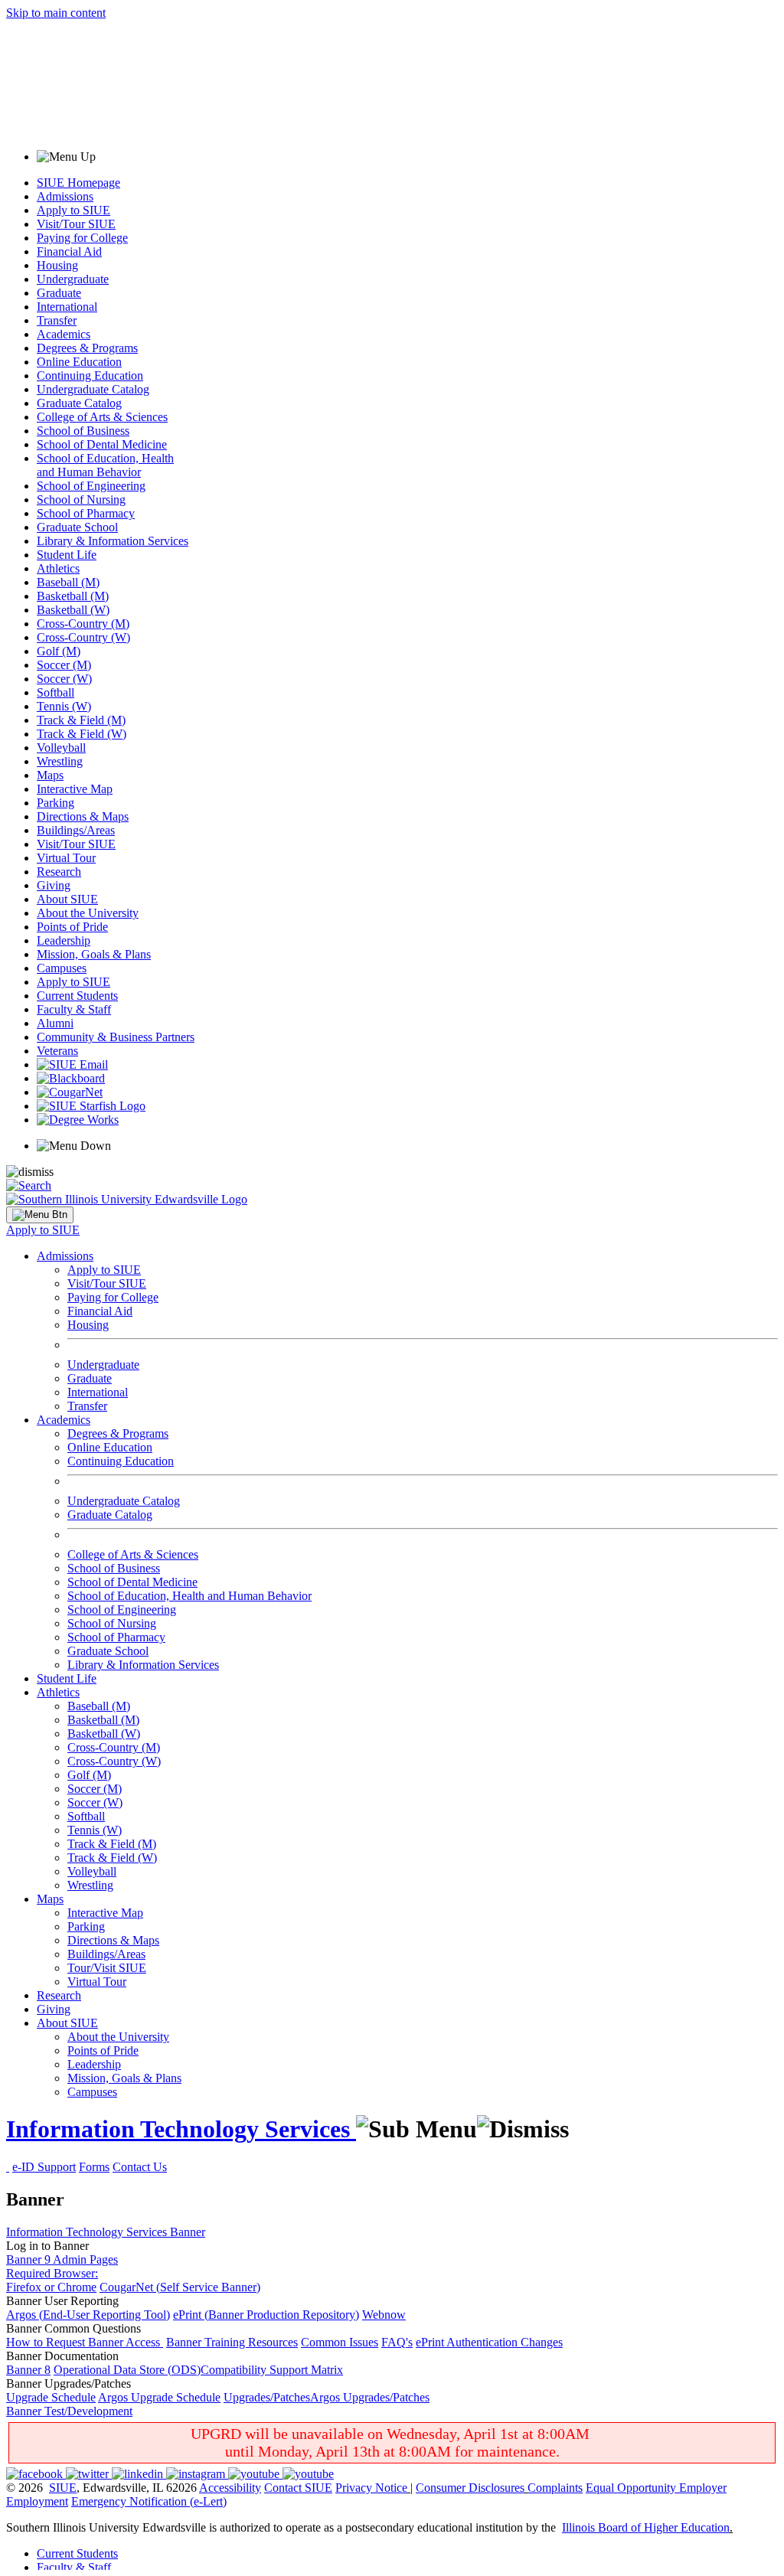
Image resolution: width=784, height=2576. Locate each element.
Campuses (62, 968)
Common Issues (340, 2342)
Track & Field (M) (81, 720)
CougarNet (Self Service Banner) (180, 2287)
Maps (50, 775)
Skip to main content (56, 13)
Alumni (55, 1023)
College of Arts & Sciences (102, 417)
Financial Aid (69, 251)
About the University (88, 913)
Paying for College (82, 238)
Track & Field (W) (82, 734)
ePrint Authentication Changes (489, 2342)
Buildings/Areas (76, 830)
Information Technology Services (181, 2129)
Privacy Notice (371, 2488)
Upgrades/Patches (267, 2397)
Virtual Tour (66, 858)
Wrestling (60, 761)
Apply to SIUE (73, 210)
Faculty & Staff (74, 1009)
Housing (57, 265)
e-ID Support (44, 2167)
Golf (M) (59, 651)
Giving (54, 885)
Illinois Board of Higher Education (646, 2527)
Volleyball (61, 748)
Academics (64, 334)
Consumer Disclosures (470, 2488)
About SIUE (67, 899)
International (67, 307)
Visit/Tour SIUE (76, 224)
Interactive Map (75, 789)
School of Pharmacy (86, 513)
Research (59, 872)
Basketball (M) (73, 596)
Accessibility (230, 2488)
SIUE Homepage (78, 183)
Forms (94, 2167)
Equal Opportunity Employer (656, 2488)
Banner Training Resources (232, 2342)
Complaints (555, 2488)
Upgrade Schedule (51, 2397)
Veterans (57, 1051)
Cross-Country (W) (83, 637)
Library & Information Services (113, 541)
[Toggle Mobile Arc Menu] (40, 1215)
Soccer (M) (64, 665)
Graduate (59, 293)
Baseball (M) (68, 582)
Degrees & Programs (87, 348)
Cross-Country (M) (83, 624)
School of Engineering (91, 486)
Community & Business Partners (116, 1037)
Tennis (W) (64, 706)
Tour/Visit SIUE (107, 1968)
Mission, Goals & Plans (94, 954)
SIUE (63, 2488)
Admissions (65, 196)
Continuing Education (90, 375)
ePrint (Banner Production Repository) (266, 2315)
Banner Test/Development (69, 2411)
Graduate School (77, 527)
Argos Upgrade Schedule (159, 2397)
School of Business (83, 431)
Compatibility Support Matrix (272, 2370)
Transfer (57, 320)
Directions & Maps (83, 816)
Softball (56, 692)
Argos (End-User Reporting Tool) (88, 2315)
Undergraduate (73, 279)
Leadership (64, 940)
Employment (37, 2501)
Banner (188, 2232)
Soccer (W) (64, 679)
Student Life (67, 555)
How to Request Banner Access (85, 2342)
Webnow (384, 2315)
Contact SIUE (298, 2488)
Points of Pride (72, 927)
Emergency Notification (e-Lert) (149, 2501)
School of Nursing (81, 500)
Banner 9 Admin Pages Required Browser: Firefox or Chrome (62, 2273)
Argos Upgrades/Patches (370, 2397)
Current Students (77, 996)
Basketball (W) (73, 610)
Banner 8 (28, 2370)
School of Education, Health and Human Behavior (105, 465)
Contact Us (140, 2167)
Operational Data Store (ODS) (127, 2370)
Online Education (79, 362)
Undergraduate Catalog (93, 389)
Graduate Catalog (79, 403)
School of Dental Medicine (102, 444)
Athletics (58, 568)
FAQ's (397, 2342)
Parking (56, 803)
